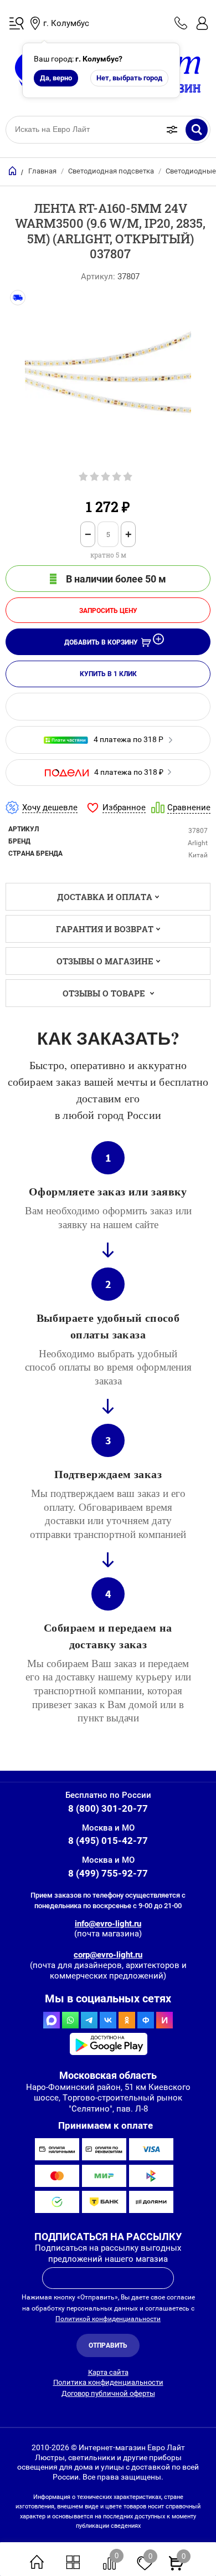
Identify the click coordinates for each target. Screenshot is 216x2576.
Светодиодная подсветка (111, 171)
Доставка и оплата (105, 897)
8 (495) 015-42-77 (108, 1841)
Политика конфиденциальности (108, 2382)
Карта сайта (108, 2372)
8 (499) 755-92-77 (108, 1873)
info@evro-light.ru (108, 1924)
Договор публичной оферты (108, 2393)
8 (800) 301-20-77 (108, 1808)
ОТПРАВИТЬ (108, 2345)
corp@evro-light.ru (108, 1955)
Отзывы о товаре (105, 993)
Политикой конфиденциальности (108, 2319)
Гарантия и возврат (105, 929)
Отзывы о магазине (105, 961)
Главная (42, 171)
